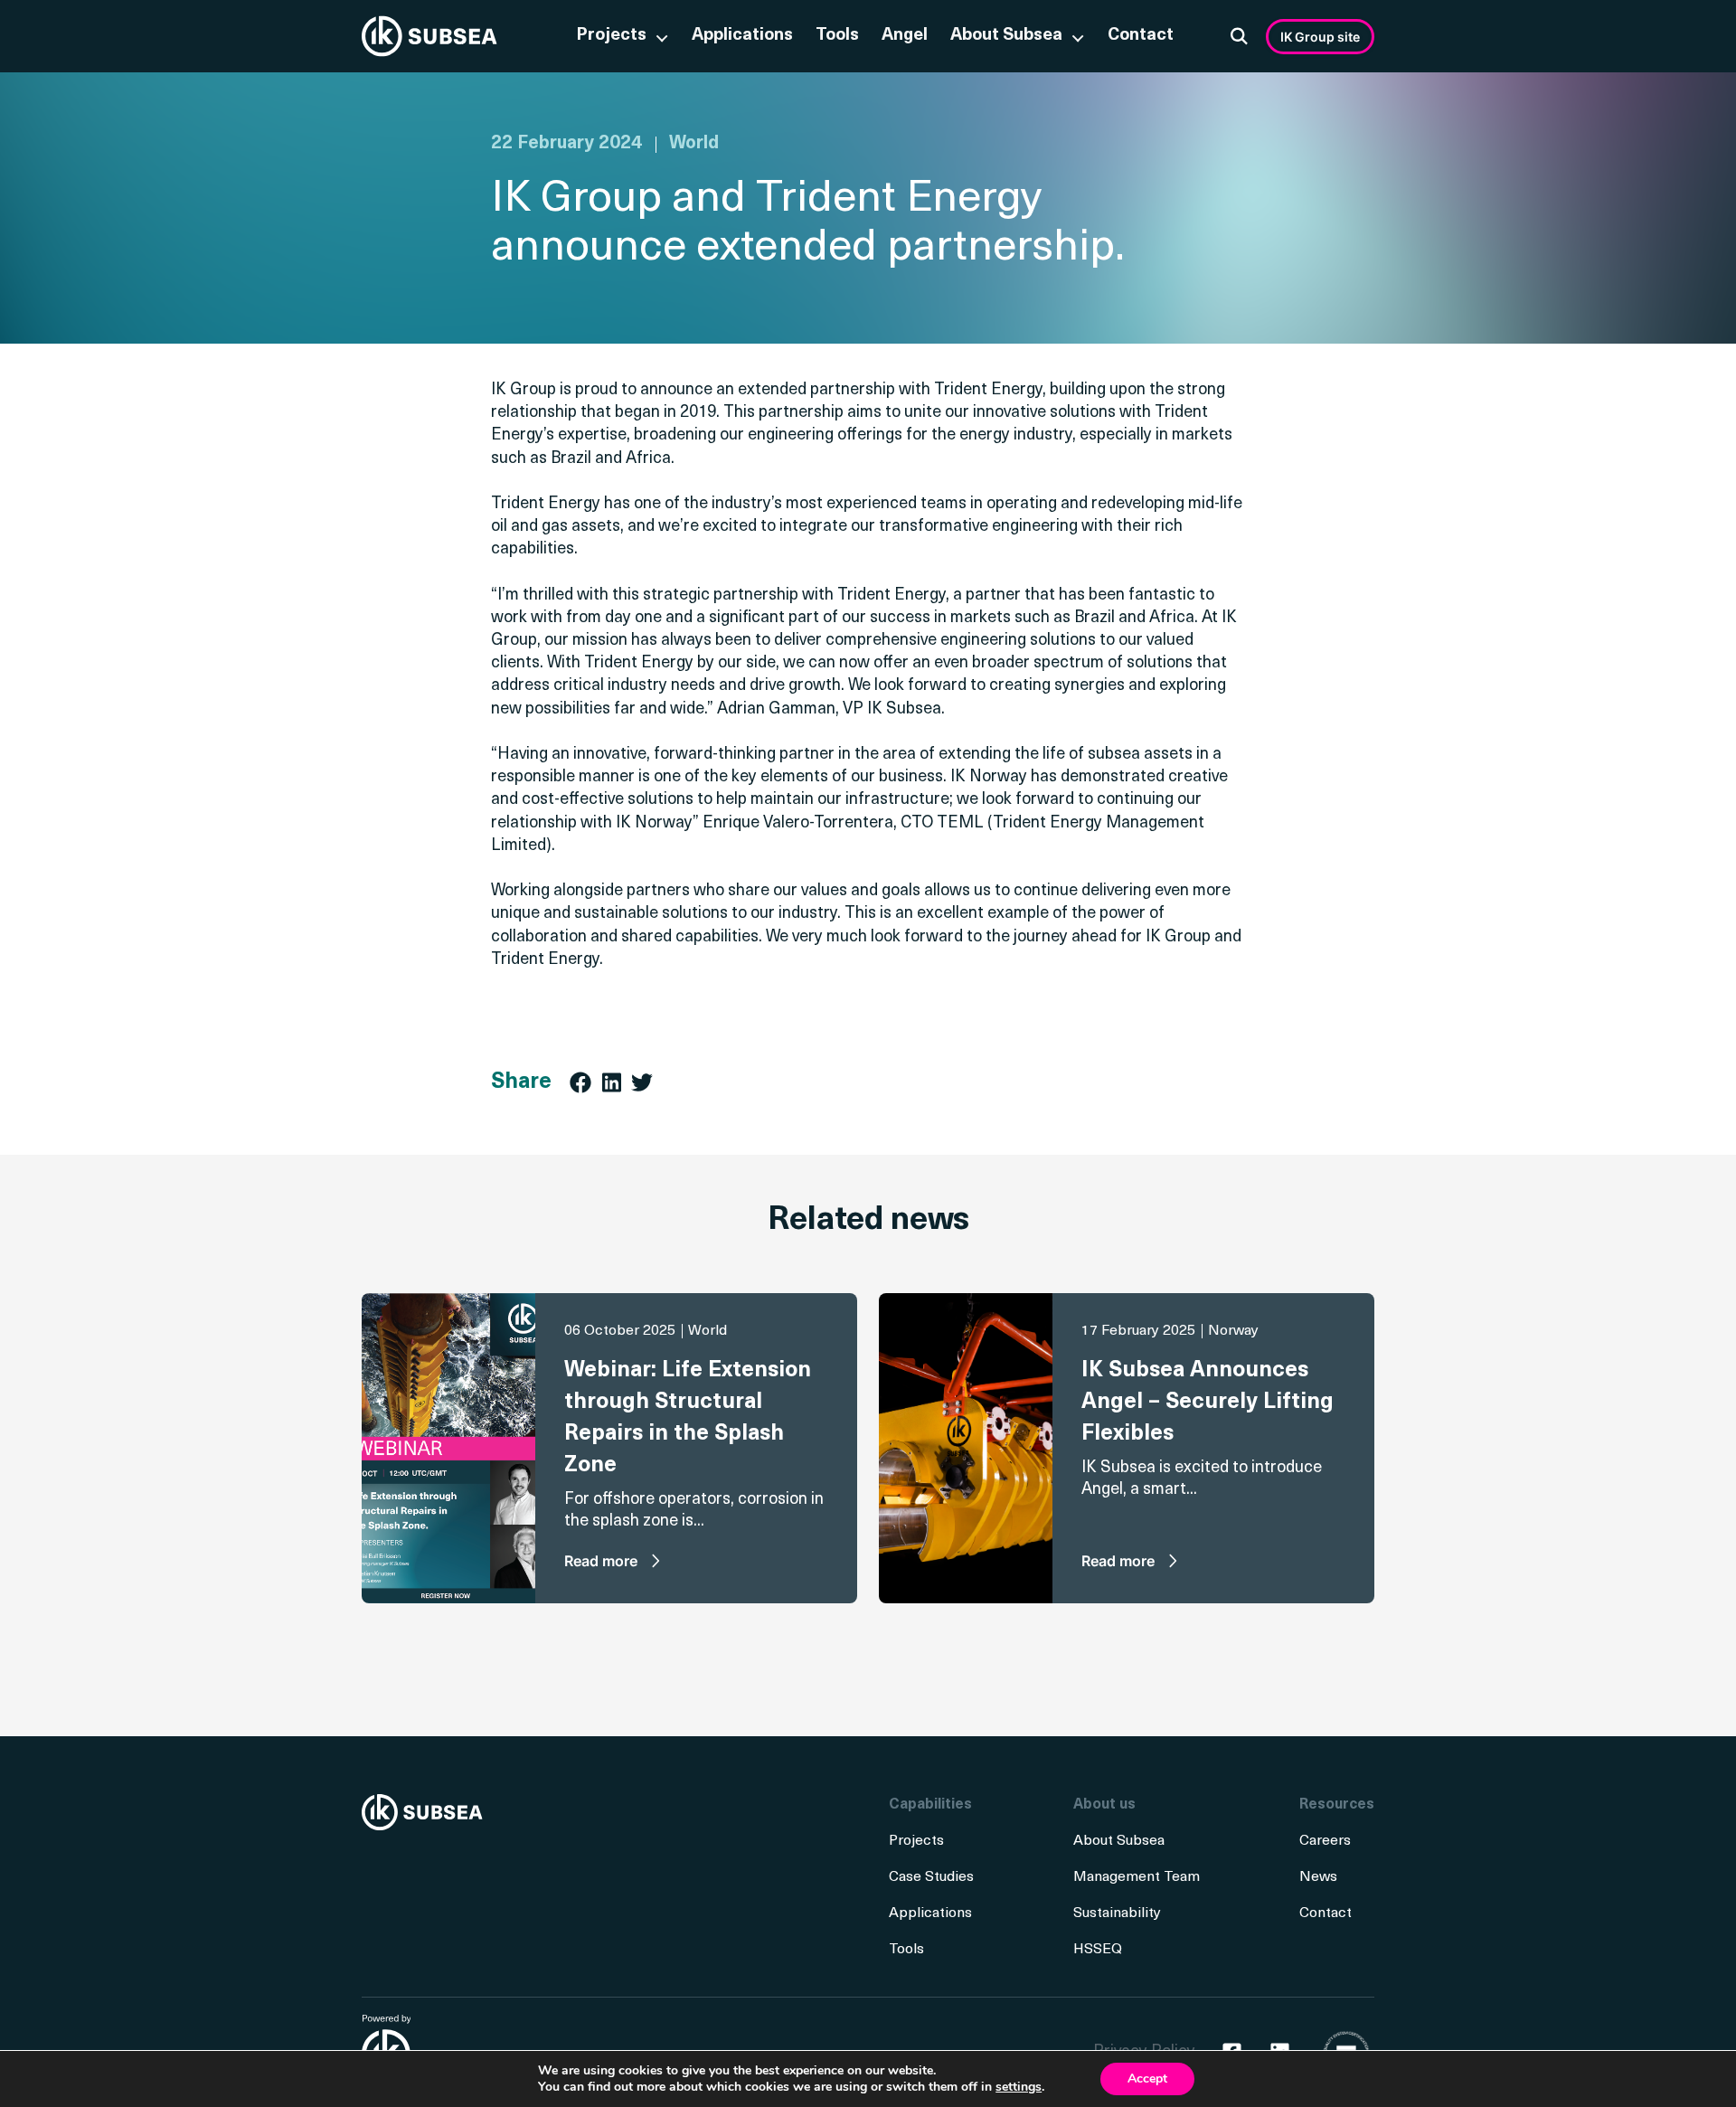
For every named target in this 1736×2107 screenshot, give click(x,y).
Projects (611, 36)
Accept (1147, 2079)
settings (1019, 2087)
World (694, 144)
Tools (837, 36)
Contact (1141, 36)
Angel (905, 36)
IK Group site (1320, 37)
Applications (742, 36)
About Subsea (1006, 36)
